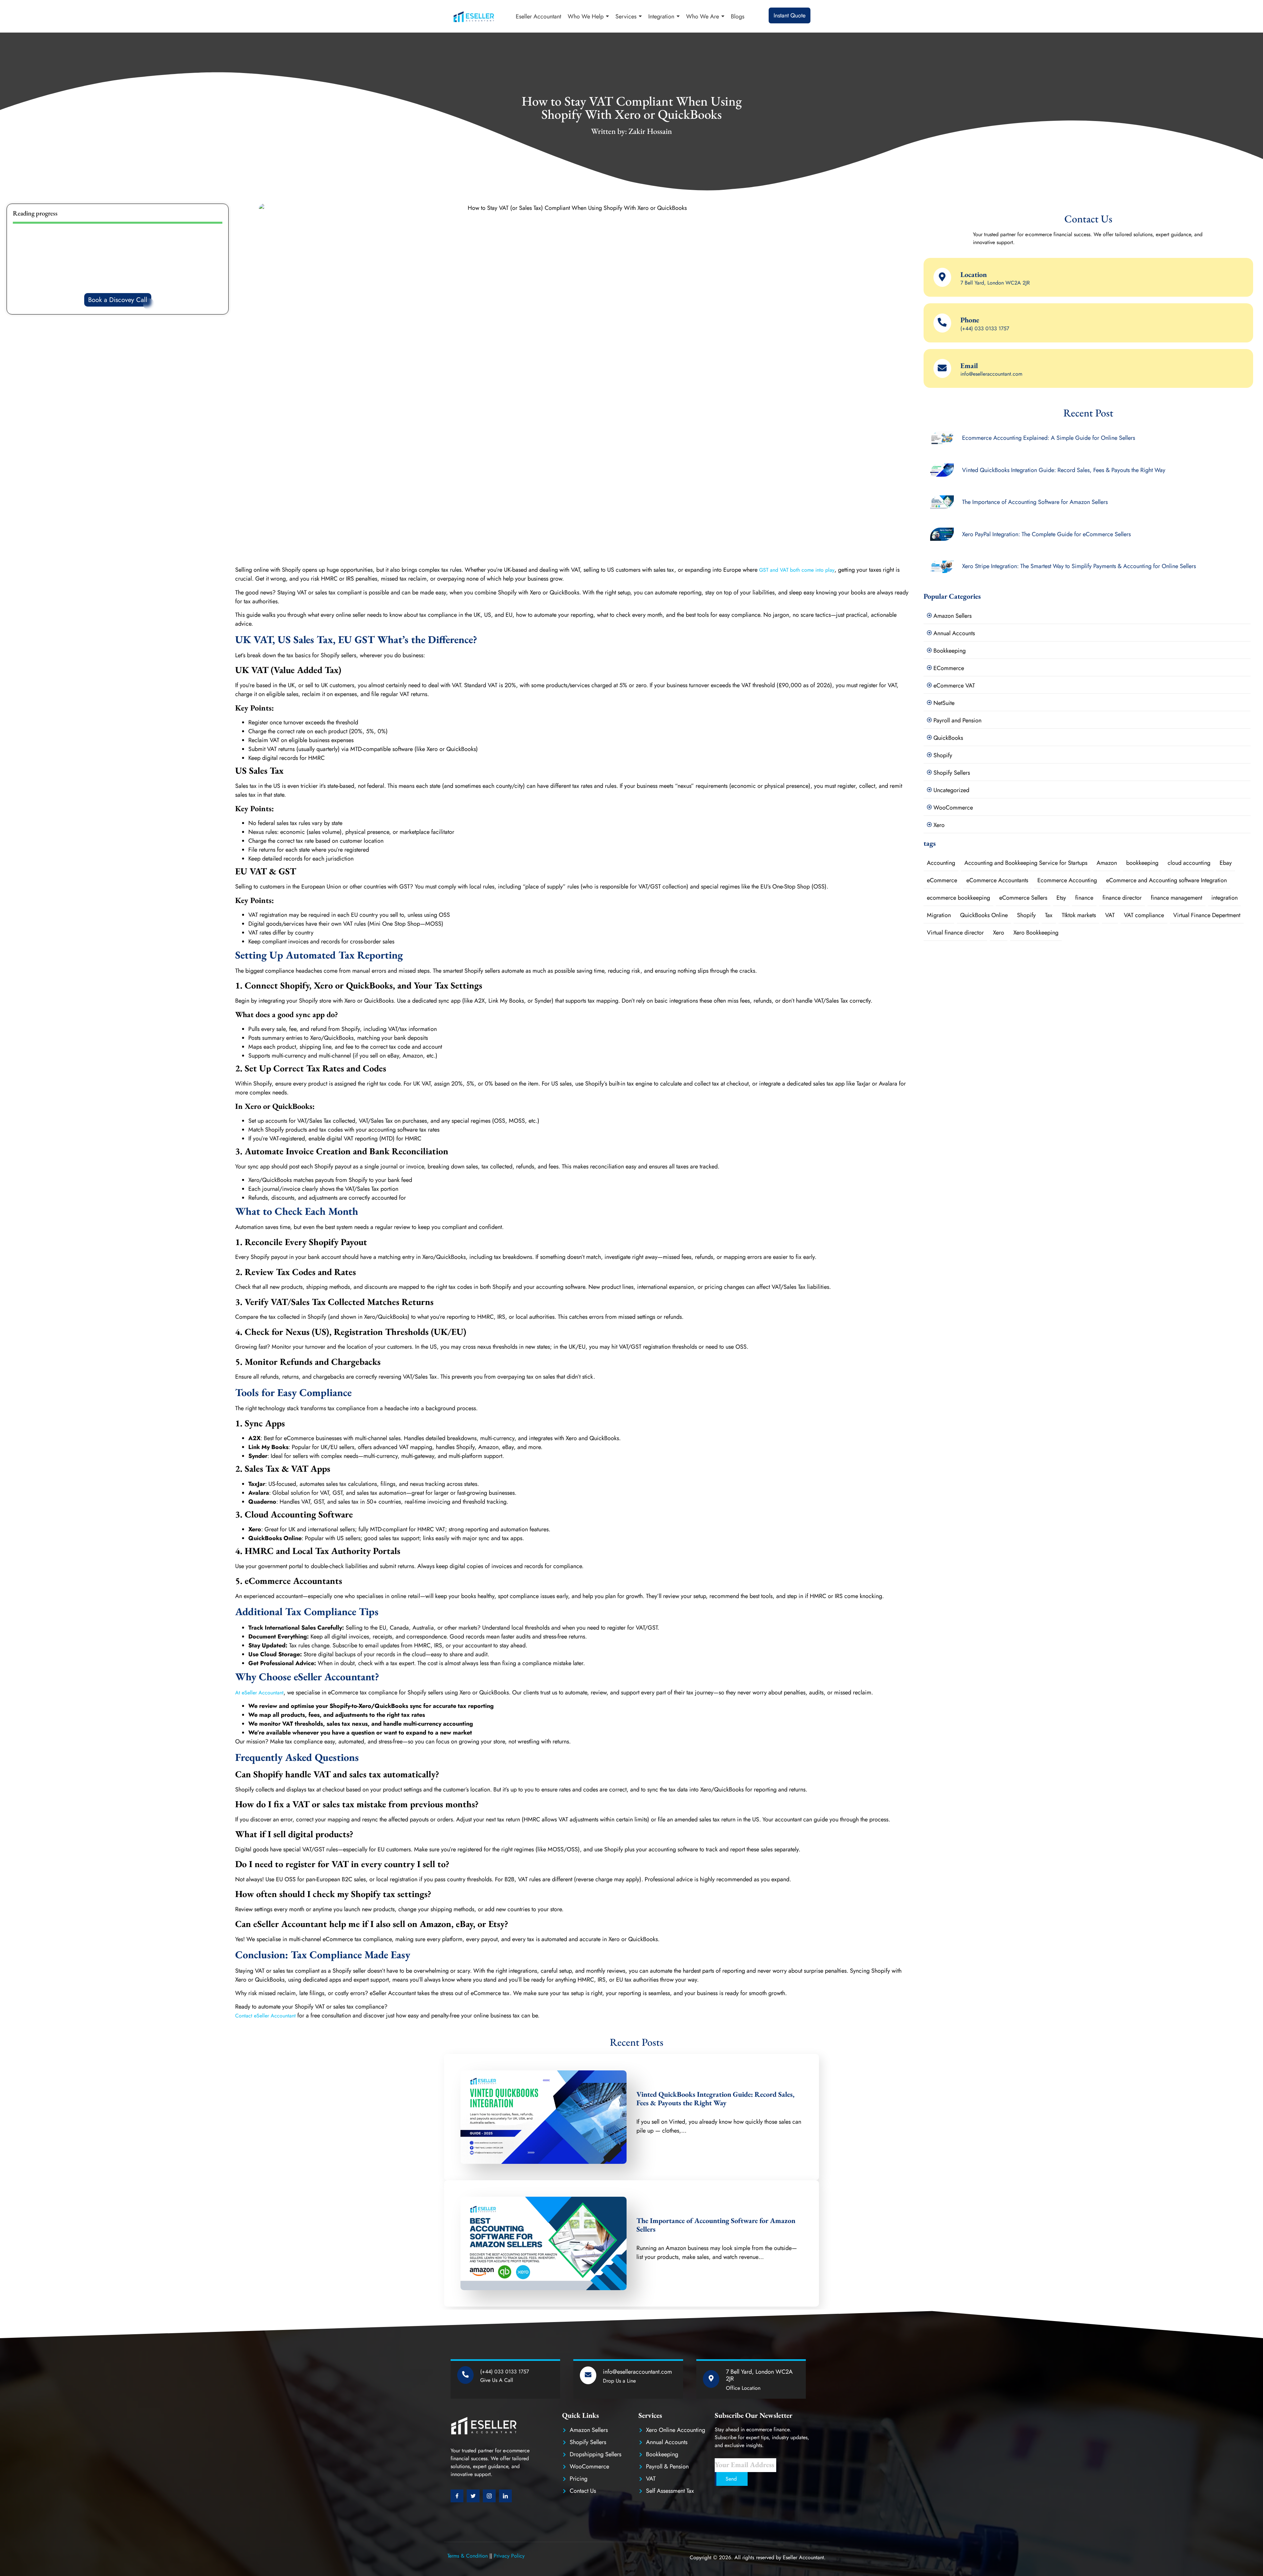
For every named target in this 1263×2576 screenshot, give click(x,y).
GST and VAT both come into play (797, 570)
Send (731, 2479)
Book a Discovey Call (118, 300)
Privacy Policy (509, 2556)
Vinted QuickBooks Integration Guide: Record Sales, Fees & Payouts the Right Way (715, 2099)
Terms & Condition (468, 2556)
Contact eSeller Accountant (266, 2016)
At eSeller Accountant (259, 1693)
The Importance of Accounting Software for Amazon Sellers (716, 2225)
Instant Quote (790, 15)
